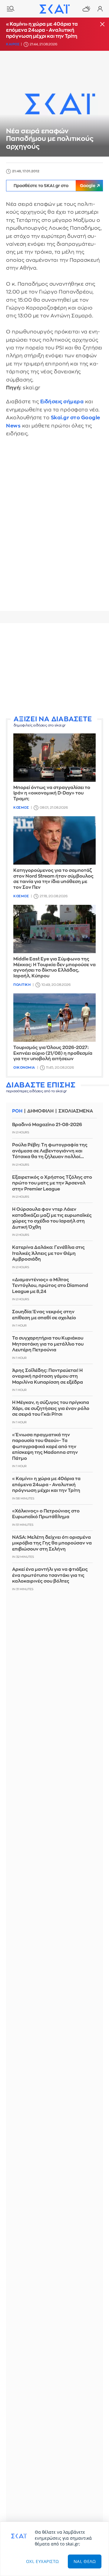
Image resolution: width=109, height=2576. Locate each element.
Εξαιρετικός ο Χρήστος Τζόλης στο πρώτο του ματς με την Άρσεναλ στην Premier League (52, 1183)
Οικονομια (24, 1068)
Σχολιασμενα (76, 1111)
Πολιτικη (22, 985)
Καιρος (13, 44)
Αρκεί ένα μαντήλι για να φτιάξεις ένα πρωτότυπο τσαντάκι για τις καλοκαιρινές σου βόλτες (50, 1575)
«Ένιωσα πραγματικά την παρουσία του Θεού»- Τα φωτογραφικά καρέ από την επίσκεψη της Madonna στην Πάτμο (45, 1447)
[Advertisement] (54, 670)
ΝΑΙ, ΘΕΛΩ (85, 2561)
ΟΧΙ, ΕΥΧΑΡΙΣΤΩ (43, 2561)
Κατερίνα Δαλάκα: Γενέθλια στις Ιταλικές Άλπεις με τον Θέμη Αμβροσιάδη (48, 1253)
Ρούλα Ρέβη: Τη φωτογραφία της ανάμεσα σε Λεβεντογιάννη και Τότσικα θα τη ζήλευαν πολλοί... (50, 1151)
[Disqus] (54, 528)
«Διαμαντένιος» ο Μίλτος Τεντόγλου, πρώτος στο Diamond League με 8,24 (50, 1286)
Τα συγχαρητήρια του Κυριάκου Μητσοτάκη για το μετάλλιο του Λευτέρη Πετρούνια (48, 1344)
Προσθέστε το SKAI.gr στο (54, 186)
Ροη (17, 1111)
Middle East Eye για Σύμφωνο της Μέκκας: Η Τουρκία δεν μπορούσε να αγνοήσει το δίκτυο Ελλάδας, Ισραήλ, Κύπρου (54, 968)
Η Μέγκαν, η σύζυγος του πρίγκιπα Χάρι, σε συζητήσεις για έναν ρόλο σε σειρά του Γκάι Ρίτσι (51, 1408)
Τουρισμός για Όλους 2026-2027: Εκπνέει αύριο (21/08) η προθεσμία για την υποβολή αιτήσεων (53, 1053)
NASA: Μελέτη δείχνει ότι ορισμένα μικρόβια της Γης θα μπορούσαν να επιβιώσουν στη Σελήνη (52, 1543)
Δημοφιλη (40, 1111)
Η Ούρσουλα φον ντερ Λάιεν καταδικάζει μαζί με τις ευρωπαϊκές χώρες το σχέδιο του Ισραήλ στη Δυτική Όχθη (52, 1218)
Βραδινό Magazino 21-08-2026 (47, 1125)
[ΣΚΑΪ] (54, 9)
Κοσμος (21, 808)
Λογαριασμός (100, 9)
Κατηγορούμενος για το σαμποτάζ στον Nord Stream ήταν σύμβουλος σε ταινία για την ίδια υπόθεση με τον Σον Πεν (53, 879)
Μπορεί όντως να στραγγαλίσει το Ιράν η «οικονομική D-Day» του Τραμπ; (52, 793)
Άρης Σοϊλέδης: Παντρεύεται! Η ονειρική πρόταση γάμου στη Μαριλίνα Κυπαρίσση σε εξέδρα (48, 1376)
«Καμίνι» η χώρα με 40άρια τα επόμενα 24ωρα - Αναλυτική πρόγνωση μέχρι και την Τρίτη (42, 30)
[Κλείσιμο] (102, 25)
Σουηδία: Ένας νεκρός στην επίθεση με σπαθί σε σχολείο (44, 1315)
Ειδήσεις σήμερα (62, 402)
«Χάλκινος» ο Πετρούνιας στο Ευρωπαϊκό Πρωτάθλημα (46, 1514)
